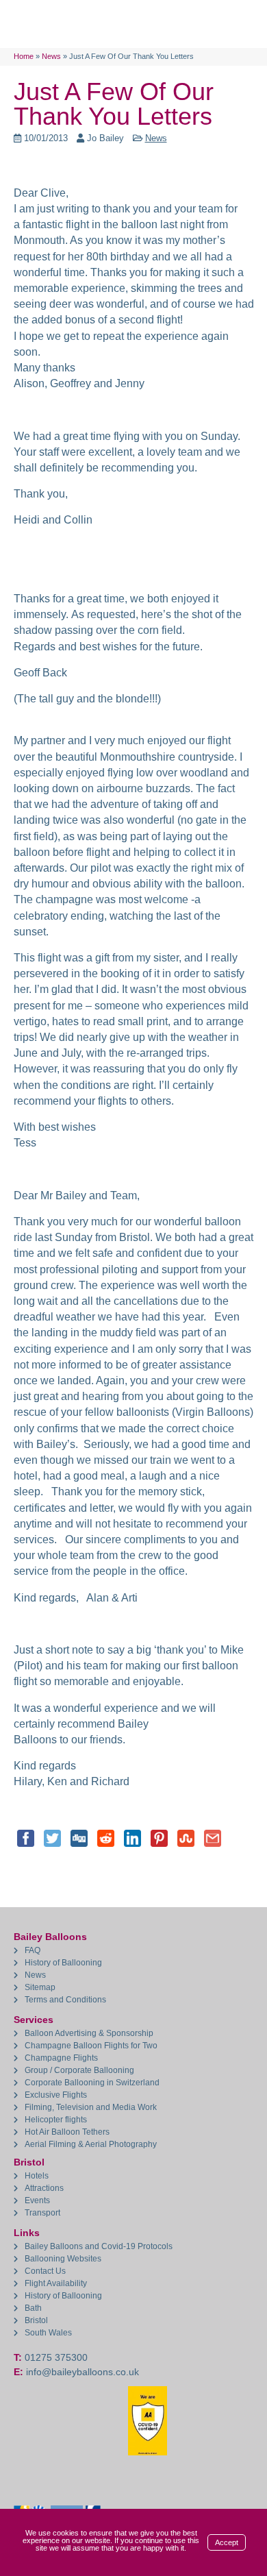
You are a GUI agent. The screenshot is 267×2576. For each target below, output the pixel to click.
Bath (33, 2308)
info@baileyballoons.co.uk (82, 2372)
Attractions (44, 2188)
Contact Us (45, 2271)
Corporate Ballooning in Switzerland (92, 2083)
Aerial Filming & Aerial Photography (91, 2144)
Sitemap (40, 1987)
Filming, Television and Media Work (91, 2107)
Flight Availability (56, 2283)
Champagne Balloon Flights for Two (91, 2046)
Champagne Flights (61, 2058)
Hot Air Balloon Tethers (67, 2132)
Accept (227, 2542)
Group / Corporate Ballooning (79, 2070)
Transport (42, 2213)
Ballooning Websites (63, 2259)
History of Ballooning (63, 1963)
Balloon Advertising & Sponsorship (89, 2033)
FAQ (33, 1950)
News (156, 138)
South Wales (48, 2333)
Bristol (36, 2320)
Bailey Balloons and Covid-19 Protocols (99, 2246)
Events (37, 2200)
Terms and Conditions (65, 2000)
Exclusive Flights (56, 2095)
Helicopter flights (56, 2120)
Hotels (37, 2176)
